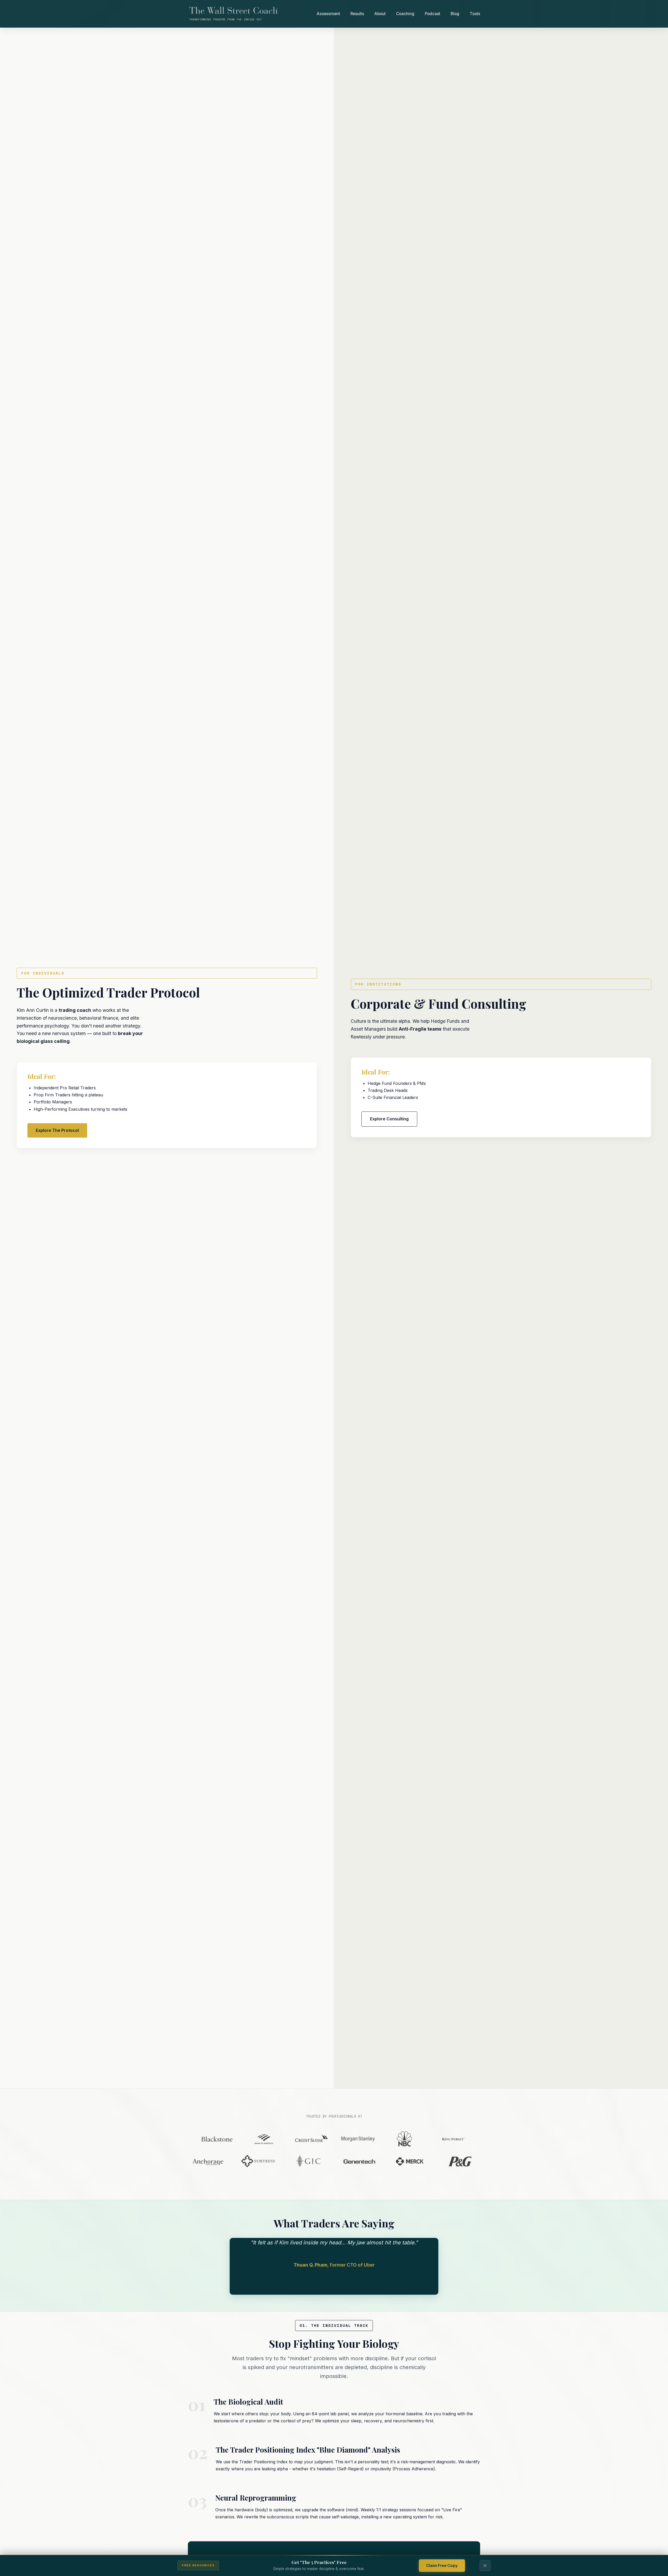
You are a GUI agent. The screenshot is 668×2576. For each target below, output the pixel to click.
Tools (475, 14)
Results (357, 14)
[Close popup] (485, 2566)
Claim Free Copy (442, 2565)
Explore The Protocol (57, 1130)
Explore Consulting (389, 1119)
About (380, 14)
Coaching (405, 14)
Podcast (433, 14)
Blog (455, 14)
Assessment (328, 14)
